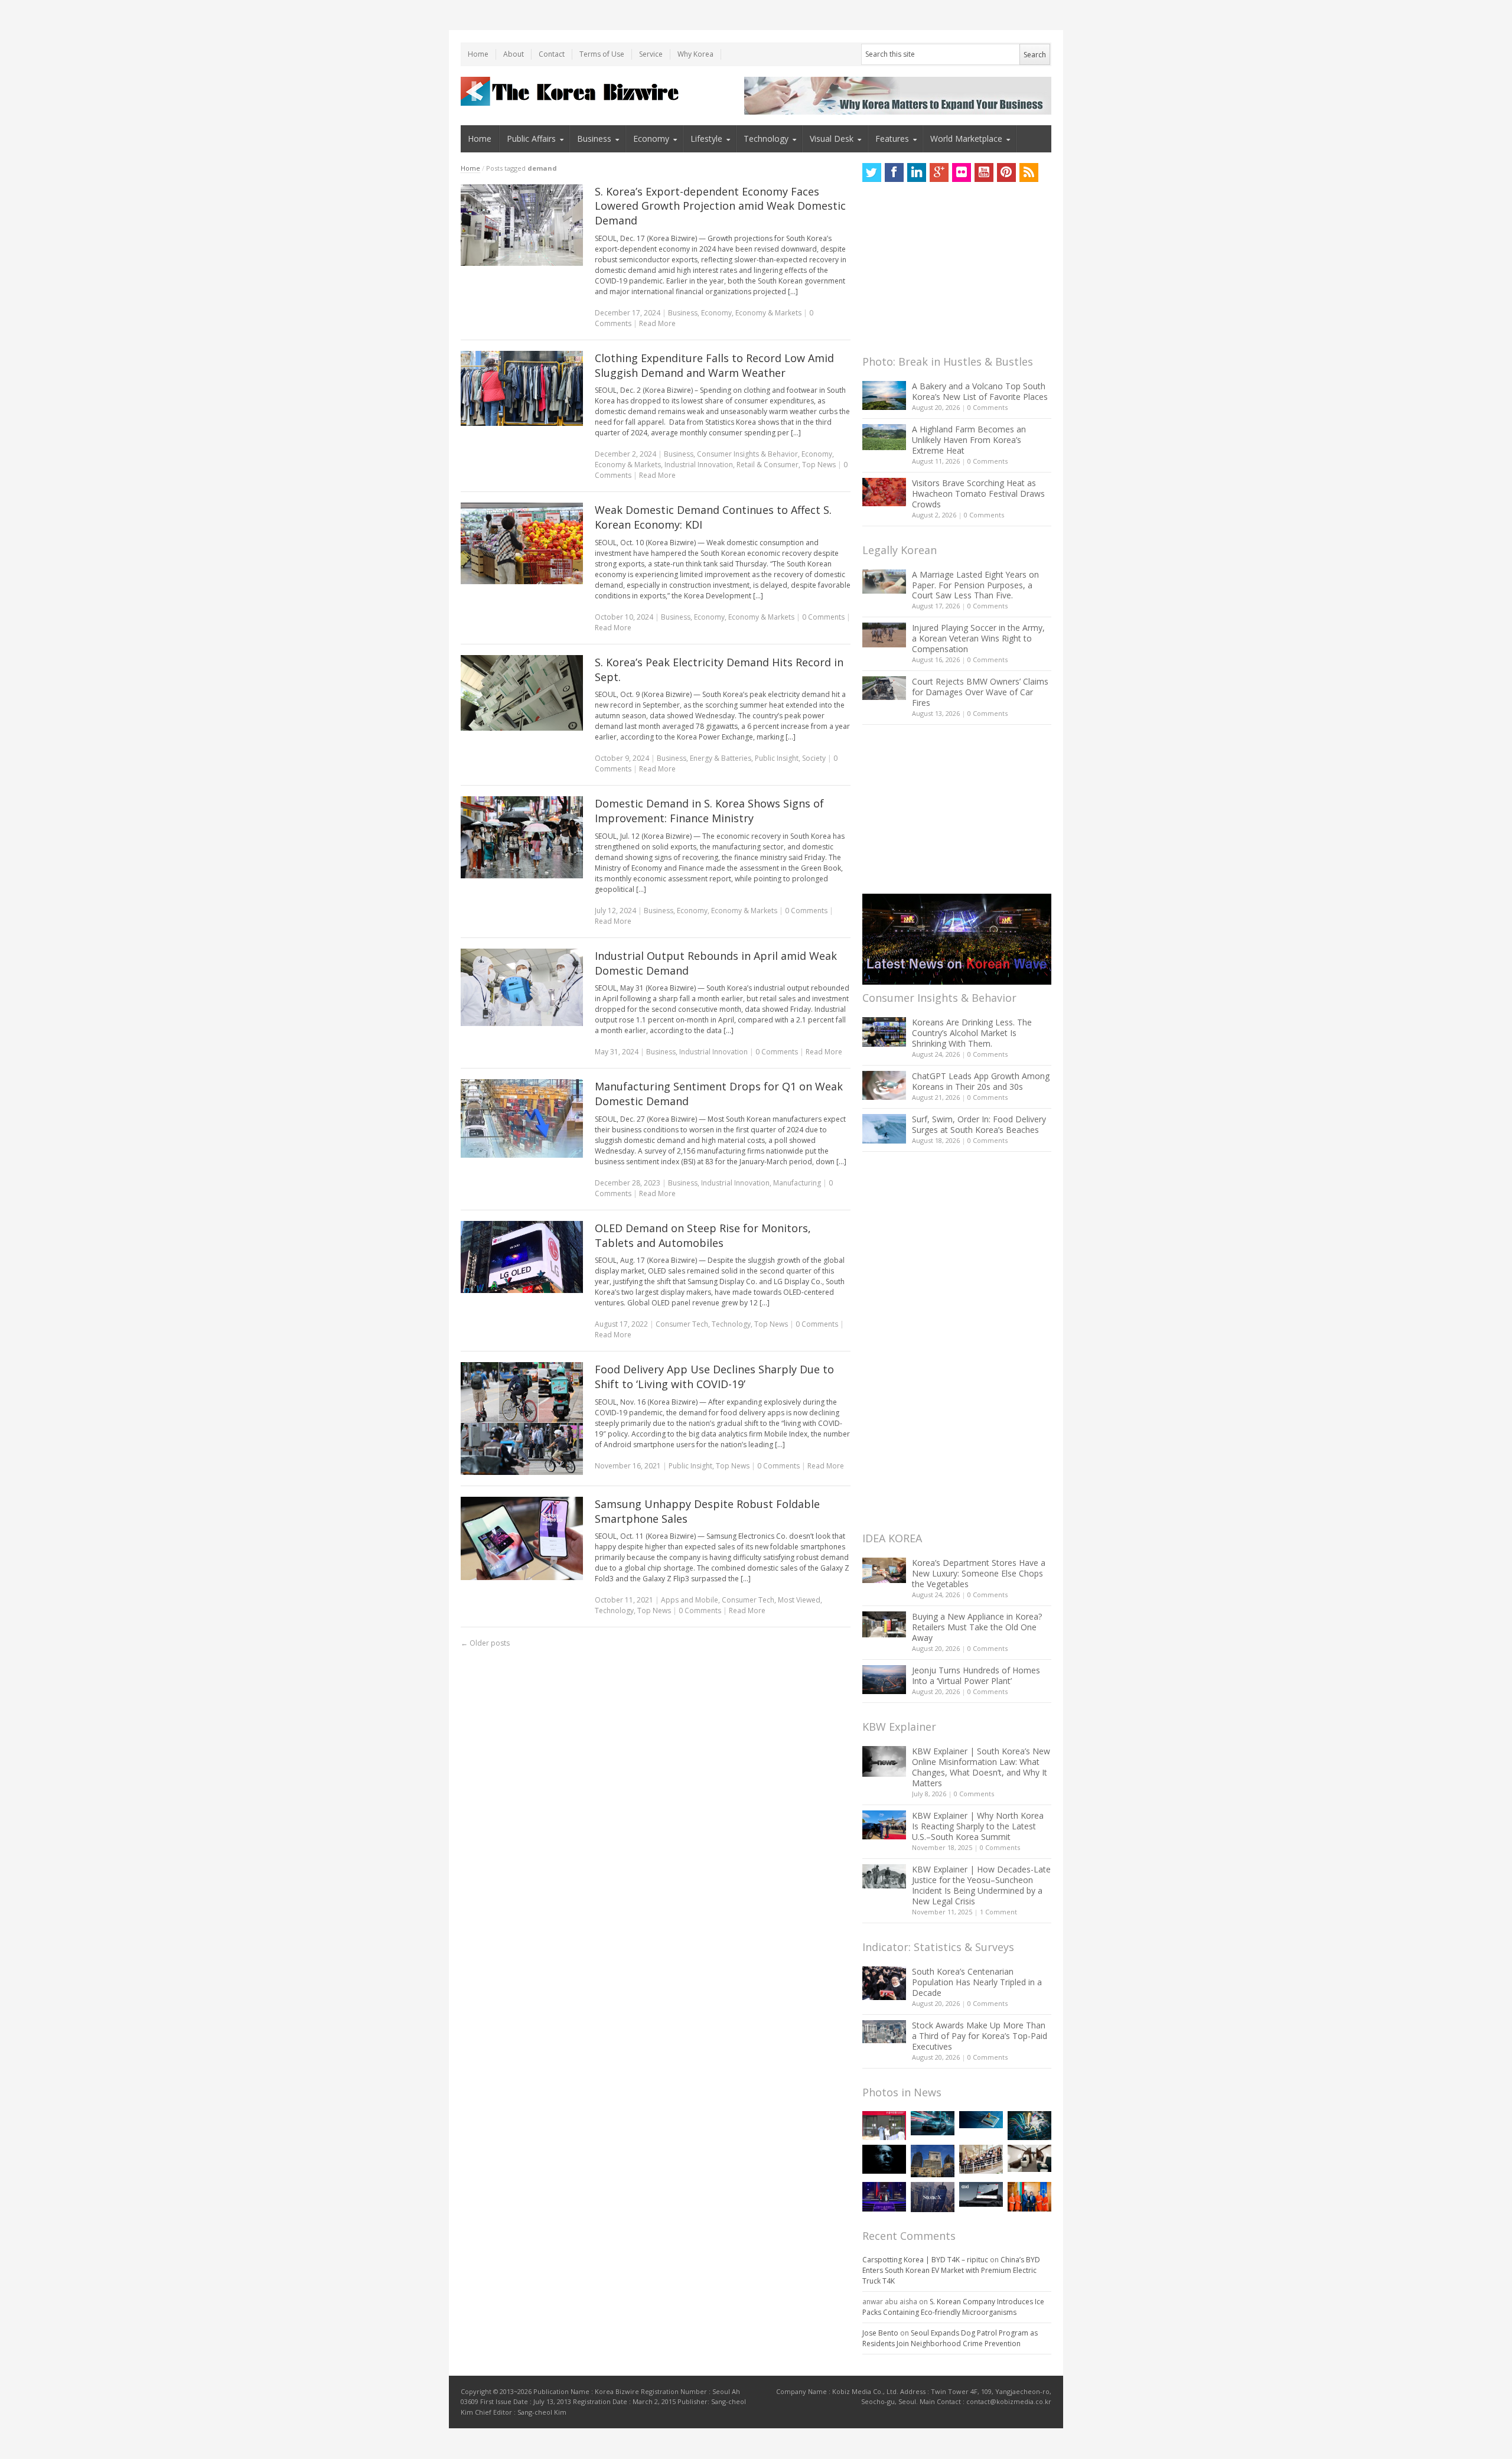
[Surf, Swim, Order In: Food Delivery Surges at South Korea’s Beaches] (884, 1129)
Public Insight (777, 758)
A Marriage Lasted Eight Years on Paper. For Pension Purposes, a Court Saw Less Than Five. (975, 585)
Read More (657, 323)
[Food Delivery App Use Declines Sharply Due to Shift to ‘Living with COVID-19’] (522, 1418)
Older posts (485, 1643)
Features (892, 139)
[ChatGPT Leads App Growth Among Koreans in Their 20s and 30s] (884, 1085)
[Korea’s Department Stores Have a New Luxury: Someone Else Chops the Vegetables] (884, 1570)
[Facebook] (894, 172)
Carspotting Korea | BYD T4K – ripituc (925, 2260)
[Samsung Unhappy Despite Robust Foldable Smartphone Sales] (522, 1538)
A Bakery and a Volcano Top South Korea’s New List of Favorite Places (980, 391)
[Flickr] (962, 172)
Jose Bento (880, 2333)
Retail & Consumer (768, 465)
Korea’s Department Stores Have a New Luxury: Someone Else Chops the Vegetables (979, 1573)
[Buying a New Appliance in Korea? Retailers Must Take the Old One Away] (884, 1624)
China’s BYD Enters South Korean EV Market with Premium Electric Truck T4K (951, 2270)
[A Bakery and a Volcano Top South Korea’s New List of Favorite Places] (884, 395)
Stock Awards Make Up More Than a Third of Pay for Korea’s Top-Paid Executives (980, 2036)
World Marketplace (966, 139)
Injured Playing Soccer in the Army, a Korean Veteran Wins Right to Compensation (978, 638)
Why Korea (695, 54)
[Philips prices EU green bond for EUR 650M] (933, 2161)
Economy (651, 139)
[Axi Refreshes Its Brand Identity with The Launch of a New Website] (981, 2194)
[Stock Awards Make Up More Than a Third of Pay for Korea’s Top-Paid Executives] (884, 2032)
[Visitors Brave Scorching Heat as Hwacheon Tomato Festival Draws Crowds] (884, 492)
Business (594, 139)
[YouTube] (984, 172)
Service (651, 54)
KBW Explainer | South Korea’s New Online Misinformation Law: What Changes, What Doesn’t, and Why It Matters (981, 1767)
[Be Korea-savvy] (571, 91)
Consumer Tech (682, 1324)
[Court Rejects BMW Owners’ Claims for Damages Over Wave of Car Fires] (884, 688)
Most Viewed (799, 1600)
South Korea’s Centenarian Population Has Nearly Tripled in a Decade (977, 1982)
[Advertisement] (951, 272)
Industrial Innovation (699, 465)
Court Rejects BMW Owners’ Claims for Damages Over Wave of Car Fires (980, 692)
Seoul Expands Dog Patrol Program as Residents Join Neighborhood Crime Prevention (950, 2338)
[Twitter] (872, 172)
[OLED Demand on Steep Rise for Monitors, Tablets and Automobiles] (522, 1257)
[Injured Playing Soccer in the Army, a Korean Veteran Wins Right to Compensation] (884, 635)
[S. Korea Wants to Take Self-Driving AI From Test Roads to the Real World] (933, 2123)
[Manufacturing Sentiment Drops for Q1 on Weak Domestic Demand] (522, 1118)
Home (478, 54)
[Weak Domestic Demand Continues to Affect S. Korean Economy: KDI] (522, 543)
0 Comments (988, 407)
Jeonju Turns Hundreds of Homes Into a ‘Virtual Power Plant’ (976, 1675)
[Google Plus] (939, 172)
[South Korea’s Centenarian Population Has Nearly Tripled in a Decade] (884, 1983)
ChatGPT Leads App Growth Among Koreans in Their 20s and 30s (981, 1081)
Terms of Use (602, 54)
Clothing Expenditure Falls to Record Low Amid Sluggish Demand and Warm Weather (714, 365)
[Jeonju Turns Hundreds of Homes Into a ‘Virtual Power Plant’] (884, 1680)
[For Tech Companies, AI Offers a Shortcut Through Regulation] (1029, 2126)
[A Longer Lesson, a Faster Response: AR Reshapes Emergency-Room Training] (884, 2126)
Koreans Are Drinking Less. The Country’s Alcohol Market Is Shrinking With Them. (972, 1033)
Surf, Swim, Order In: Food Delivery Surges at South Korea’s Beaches (979, 1124)
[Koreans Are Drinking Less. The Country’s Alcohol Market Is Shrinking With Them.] (884, 1032)
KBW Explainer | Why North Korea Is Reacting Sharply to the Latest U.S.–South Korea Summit (978, 1826)
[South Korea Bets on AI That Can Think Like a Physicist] (884, 2159)
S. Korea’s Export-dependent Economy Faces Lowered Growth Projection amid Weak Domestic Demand (720, 206)
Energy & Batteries (721, 758)
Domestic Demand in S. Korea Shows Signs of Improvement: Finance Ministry (709, 811)
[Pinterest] (1006, 172)
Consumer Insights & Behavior (747, 454)
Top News (819, 465)
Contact (552, 54)
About (514, 54)
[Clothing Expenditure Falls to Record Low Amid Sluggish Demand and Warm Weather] (522, 388)
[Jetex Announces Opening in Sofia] (1029, 2196)
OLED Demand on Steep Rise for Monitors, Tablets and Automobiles (703, 1235)
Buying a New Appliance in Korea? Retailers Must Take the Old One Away (977, 1627)
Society (814, 758)
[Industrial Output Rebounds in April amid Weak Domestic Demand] (522, 987)
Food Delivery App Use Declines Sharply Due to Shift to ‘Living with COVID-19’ (714, 1377)
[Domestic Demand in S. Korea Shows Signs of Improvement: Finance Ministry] (522, 837)
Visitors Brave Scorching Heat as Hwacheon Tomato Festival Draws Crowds (978, 494)
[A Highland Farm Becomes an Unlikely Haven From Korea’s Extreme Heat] (884, 437)
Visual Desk (832, 139)
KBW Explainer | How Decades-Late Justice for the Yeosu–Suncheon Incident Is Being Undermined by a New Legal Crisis (981, 1885)
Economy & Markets (768, 313)
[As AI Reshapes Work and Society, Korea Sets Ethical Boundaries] (981, 2120)
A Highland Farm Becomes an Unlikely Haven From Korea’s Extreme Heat (969, 440)
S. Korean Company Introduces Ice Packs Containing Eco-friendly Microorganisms (953, 2307)
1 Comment (998, 1912)
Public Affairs (531, 139)
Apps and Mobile (690, 1600)
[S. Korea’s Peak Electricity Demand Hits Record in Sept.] (522, 693)
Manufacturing (797, 1183)
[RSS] (1029, 172)
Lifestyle (706, 139)
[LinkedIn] (917, 172)
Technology (766, 139)
